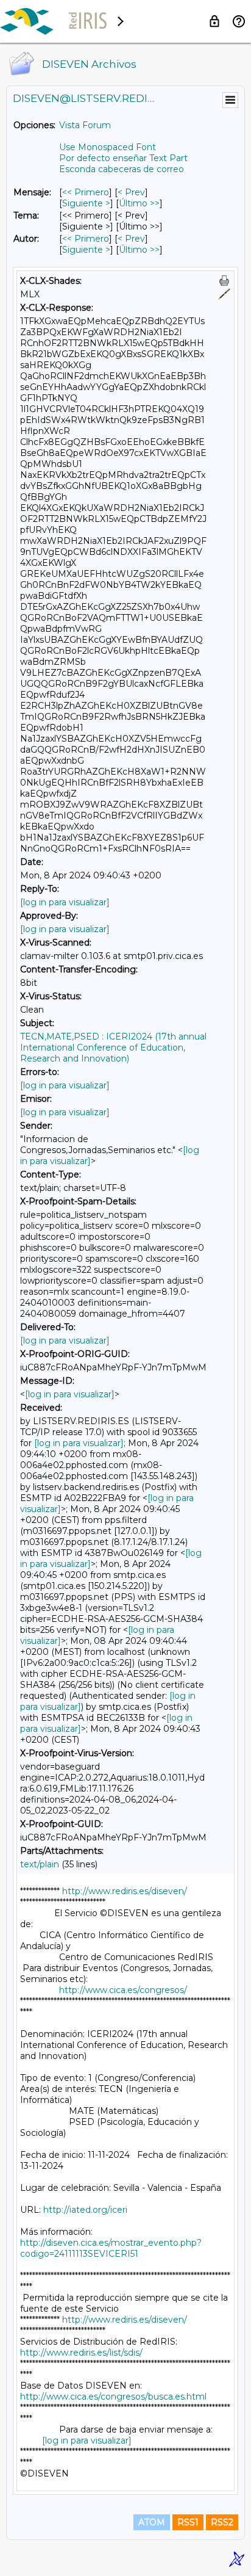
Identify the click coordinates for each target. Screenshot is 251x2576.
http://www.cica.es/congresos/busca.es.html (113, 2397)
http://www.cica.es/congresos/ (123, 1990)
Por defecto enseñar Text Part (123, 158)
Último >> (139, 203)
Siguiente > (86, 203)
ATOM (152, 2522)
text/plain (40, 1864)
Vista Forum (85, 125)
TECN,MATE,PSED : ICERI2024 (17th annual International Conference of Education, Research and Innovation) (113, 1047)
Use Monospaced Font (108, 147)
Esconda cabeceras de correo (122, 169)
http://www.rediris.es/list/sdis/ (81, 2353)
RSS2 (222, 2522)
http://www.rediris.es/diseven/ (125, 1891)
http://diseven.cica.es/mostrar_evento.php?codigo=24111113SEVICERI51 (111, 2248)
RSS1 (188, 2522)
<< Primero (86, 192)
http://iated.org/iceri (85, 2210)
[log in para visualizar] (65, 902)
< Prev (131, 192)
